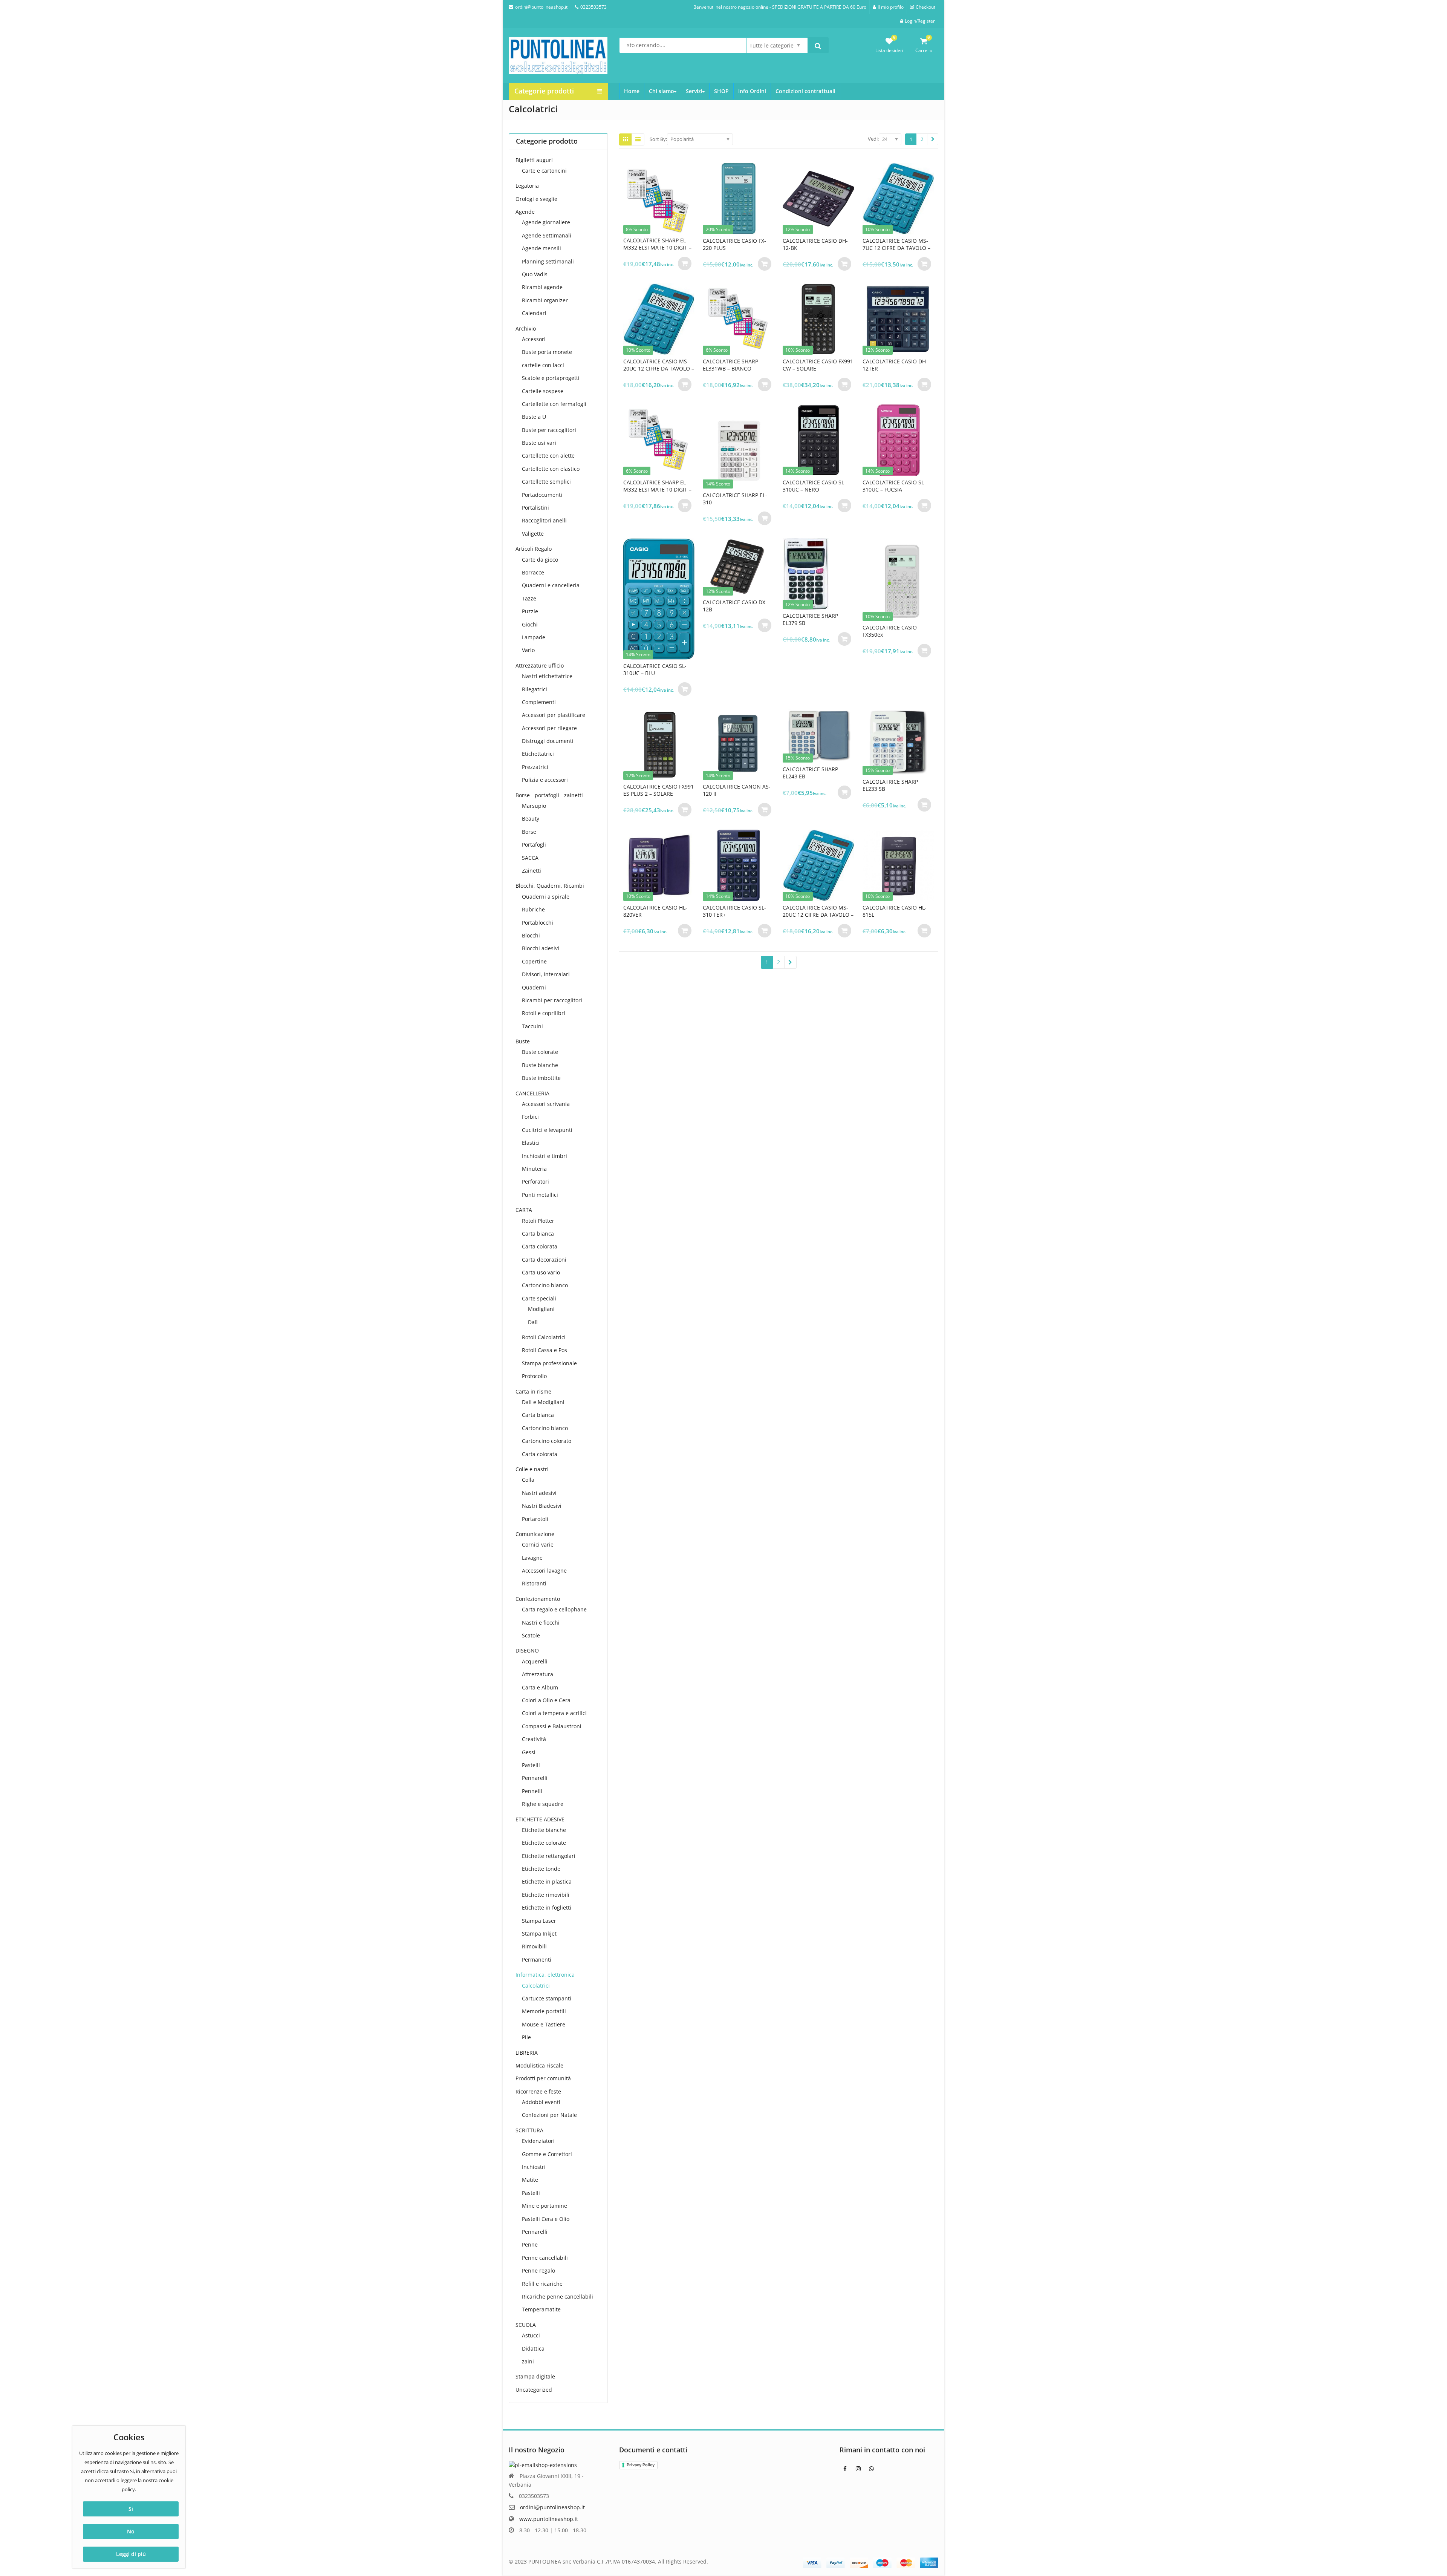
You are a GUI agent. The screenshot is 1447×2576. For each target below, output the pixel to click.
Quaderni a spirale (546, 897)
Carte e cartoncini (544, 171)
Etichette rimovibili (546, 1895)
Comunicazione (535, 1534)
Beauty (531, 819)
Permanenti (537, 1960)
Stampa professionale (549, 1363)
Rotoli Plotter (538, 1221)
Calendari (534, 313)
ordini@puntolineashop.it (552, 2507)
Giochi (530, 624)
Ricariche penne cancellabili (558, 2296)
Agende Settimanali (547, 235)
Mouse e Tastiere (544, 2024)
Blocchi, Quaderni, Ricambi (550, 886)
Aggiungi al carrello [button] (685, 263)
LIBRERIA (527, 2053)
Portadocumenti (542, 495)
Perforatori (535, 1182)
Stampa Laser (539, 1921)
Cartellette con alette (548, 456)
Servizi (694, 91)
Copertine (534, 961)
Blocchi (531, 935)
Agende (525, 212)
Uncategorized (534, 2390)
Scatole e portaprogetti (551, 378)
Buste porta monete (547, 352)
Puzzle (530, 611)
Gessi (529, 1752)
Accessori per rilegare (549, 728)
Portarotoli (535, 1519)
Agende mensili (541, 248)
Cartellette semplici (546, 482)
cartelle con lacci (543, 365)
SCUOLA (526, 2325)
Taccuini (532, 1026)
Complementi (539, 702)
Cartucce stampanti (547, 1998)
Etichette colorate (544, 1843)
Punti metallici (540, 1195)
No (131, 2531)
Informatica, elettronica (545, 1975)
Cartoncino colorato (547, 1441)
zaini (528, 2361)
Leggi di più (131, 2554)
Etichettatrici (538, 754)
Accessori (534, 339)
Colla (528, 1480)
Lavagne (532, 1558)
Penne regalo (538, 2270)
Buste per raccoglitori (549, 430)
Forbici (530, 1117)
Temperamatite (541, 2309)
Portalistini (535, 508)
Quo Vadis (535, 274)
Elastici (531, 1143)
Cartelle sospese (543, 391)
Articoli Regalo (534, 549)
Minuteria (534, 1169)
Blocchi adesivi (541, 948)
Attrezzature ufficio (540, 665)
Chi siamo (662, 91)
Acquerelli (535, 1661)
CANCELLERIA (532, 1093)
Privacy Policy (641, 2465)
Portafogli (534, 845)
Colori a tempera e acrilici (554, 1713)
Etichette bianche (544, 1830)
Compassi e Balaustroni (552, 1726)
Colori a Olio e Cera (546, 1700)
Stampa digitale (535, 2376)
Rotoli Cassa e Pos (545, 1350)
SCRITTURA (529, 2130)
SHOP (721, 91)
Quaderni (534, 987)
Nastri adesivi (539, 1493)
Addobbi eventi (541, 2102)
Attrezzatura (538, 1674)
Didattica (533, 2349)
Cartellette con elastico (551, 469)
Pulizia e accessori (545, 780)
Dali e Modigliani (543, 1402)
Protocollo (534, 1376)
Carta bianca (538, 1234)
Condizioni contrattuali (805, 91)
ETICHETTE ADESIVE (540, 1819)
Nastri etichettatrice (547, 676)
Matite (530, 2180)
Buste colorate (540, 1052)
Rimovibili (534, 1946)
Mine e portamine (545, 2206)
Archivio (526, 329)
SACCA (530, 858)
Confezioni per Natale (549, 2115)
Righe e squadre (543, 1804)
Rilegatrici (535, 689)
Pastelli (531, 1765)
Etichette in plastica (547, 1881)
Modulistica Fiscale (539, 2065)
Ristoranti (534, 1583)
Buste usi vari (539, 443)
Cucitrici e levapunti (547, 1130)
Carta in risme (533, 1391)
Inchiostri (534, 2167)
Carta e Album (540, 1687)
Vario (528, 650)
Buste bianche (540, 1065)
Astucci (531, 2335)
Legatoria (527, 186)
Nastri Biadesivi (542, 1506)
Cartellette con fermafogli (554, 404)
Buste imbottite (541, 1078)
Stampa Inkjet (539, 1934)
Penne (530, 2244)
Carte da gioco (540, 560)
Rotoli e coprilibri (544, 1013)
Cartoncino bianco (545, 1285)
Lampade (534, 637)
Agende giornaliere (546, 222)
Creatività (534, 1739)
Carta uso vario (541, 1272)
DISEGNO (527, 1650)
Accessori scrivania (546, 1104)
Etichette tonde (541, 1869)
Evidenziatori (538, 2141)
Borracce (533, 572)
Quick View (662, 240)
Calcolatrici (536, 1986)
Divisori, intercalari (546, 974)
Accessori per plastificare (554, 715)
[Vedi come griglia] (626, 139)
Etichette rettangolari (549, 1856)
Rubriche (533, 909)
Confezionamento (538, 1599)
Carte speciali (539, 1298)
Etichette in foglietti (547, 1907)
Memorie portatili (544, 2011)
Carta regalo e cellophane (554, 1609)
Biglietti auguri (534, 160)
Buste (523, 1041)
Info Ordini (752, 91)
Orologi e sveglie (536, 199)
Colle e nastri (532, 1469)
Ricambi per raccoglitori (552, 1000)
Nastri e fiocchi (541, 1623)
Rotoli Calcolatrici (544, 1337)
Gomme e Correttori (547, 2154)
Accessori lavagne (544, 1571)
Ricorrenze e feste (538, 2091)
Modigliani (541, 1309)
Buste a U (534, 417)
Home (632, 91)
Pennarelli (535, 1778)
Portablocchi (538, 923)
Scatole (531, 1635)
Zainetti (532, 871)
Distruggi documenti (548, 741)
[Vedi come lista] (638, 139)
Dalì (533, 1322)
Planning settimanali (548, 261)
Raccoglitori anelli (544, 520)
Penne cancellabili (545, 2258)
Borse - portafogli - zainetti (549, 795)
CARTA (524, 1210)
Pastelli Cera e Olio (546, 2219)
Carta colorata (540, 1246)
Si (131, 2509)
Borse (529, 832)
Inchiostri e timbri (545, 1156)
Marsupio (534, 806)
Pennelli (532, 1791)
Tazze (529, 598)
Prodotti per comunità (543, 2078)
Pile (526, 2037)
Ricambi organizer (545, 300)
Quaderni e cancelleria (551, 585)
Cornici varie (538, 1545)
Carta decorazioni (544, 1260)
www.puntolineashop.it (549, 2519)
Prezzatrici (535, 767)
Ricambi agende (542, 287)
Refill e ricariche (542, 2284)
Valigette (533, 534)
